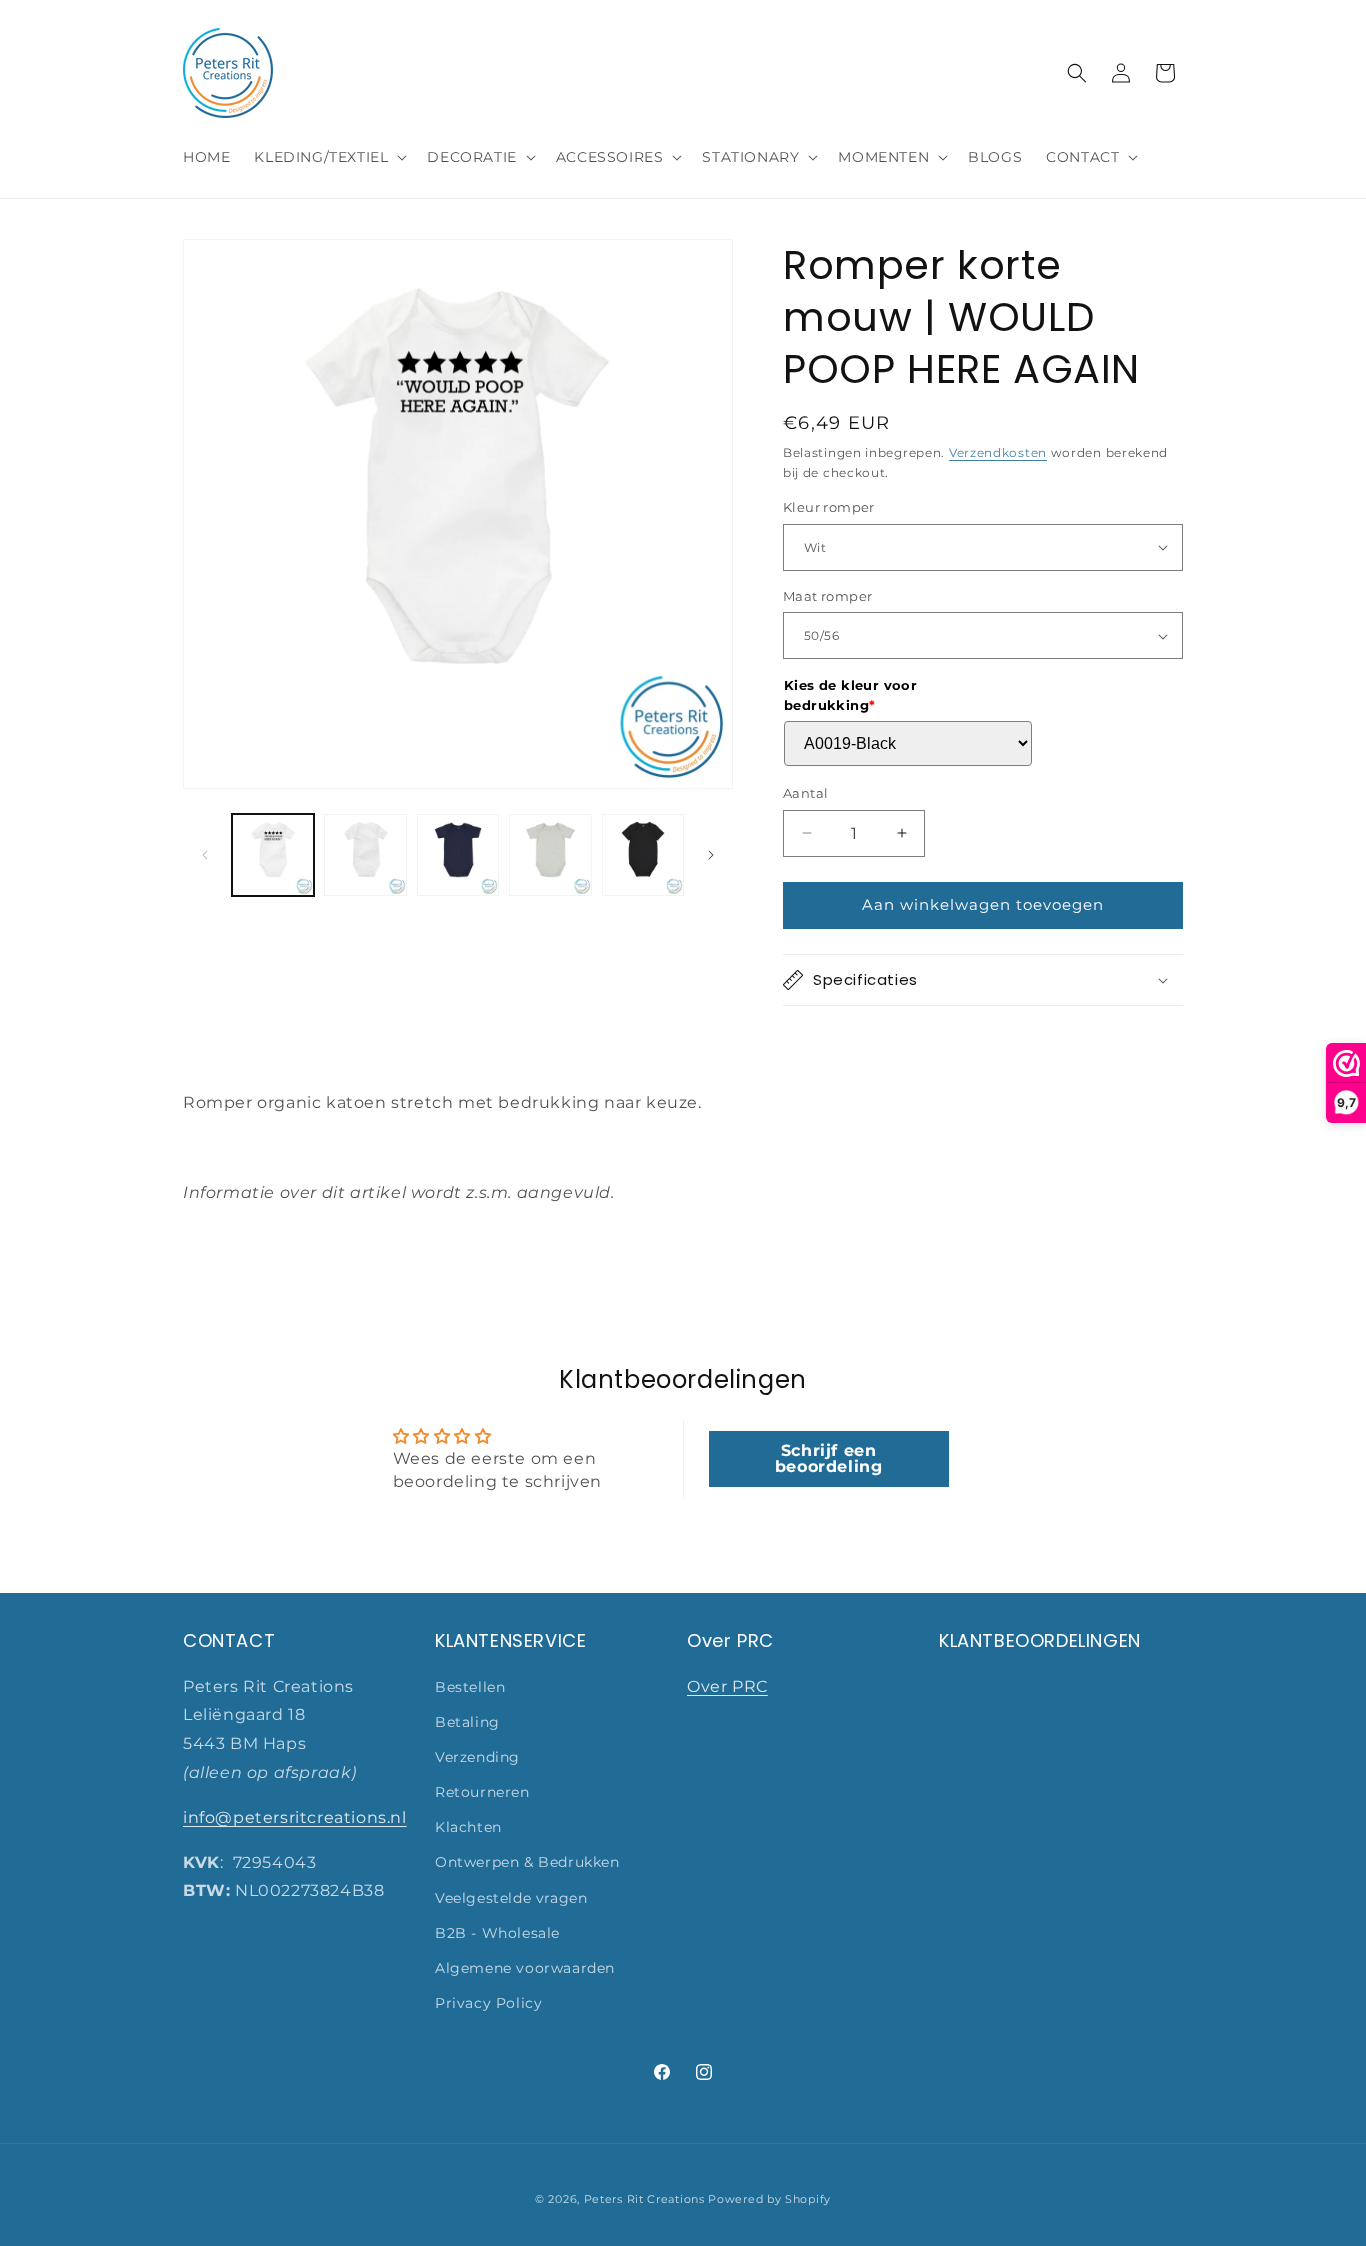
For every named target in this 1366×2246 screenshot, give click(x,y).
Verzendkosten (998, 452)
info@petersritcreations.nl (295, 1817)
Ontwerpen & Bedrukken (527, 1862)
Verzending (477, 1757)
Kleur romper (829, 507)
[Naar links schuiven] (205, 855)
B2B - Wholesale (497, 1933)
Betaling (467, 1722)
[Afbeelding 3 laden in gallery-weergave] (458, 855)
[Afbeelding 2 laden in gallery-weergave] (365, 855)
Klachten (468, 1827)
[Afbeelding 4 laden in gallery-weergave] (550, 855)
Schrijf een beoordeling (829, 1458)
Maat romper (827, 596)
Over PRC (727, 1685)
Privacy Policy (488, 2003)
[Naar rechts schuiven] (711, 855)
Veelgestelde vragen (511, 1897)
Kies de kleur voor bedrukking (850, 695)
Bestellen (470, 1686)
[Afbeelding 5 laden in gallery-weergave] (643, 855)
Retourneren (482, 1792)
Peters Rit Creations (644, 2199)
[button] (328, 157)
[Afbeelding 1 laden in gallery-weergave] (273, 855)
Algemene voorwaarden (525, 1968)
